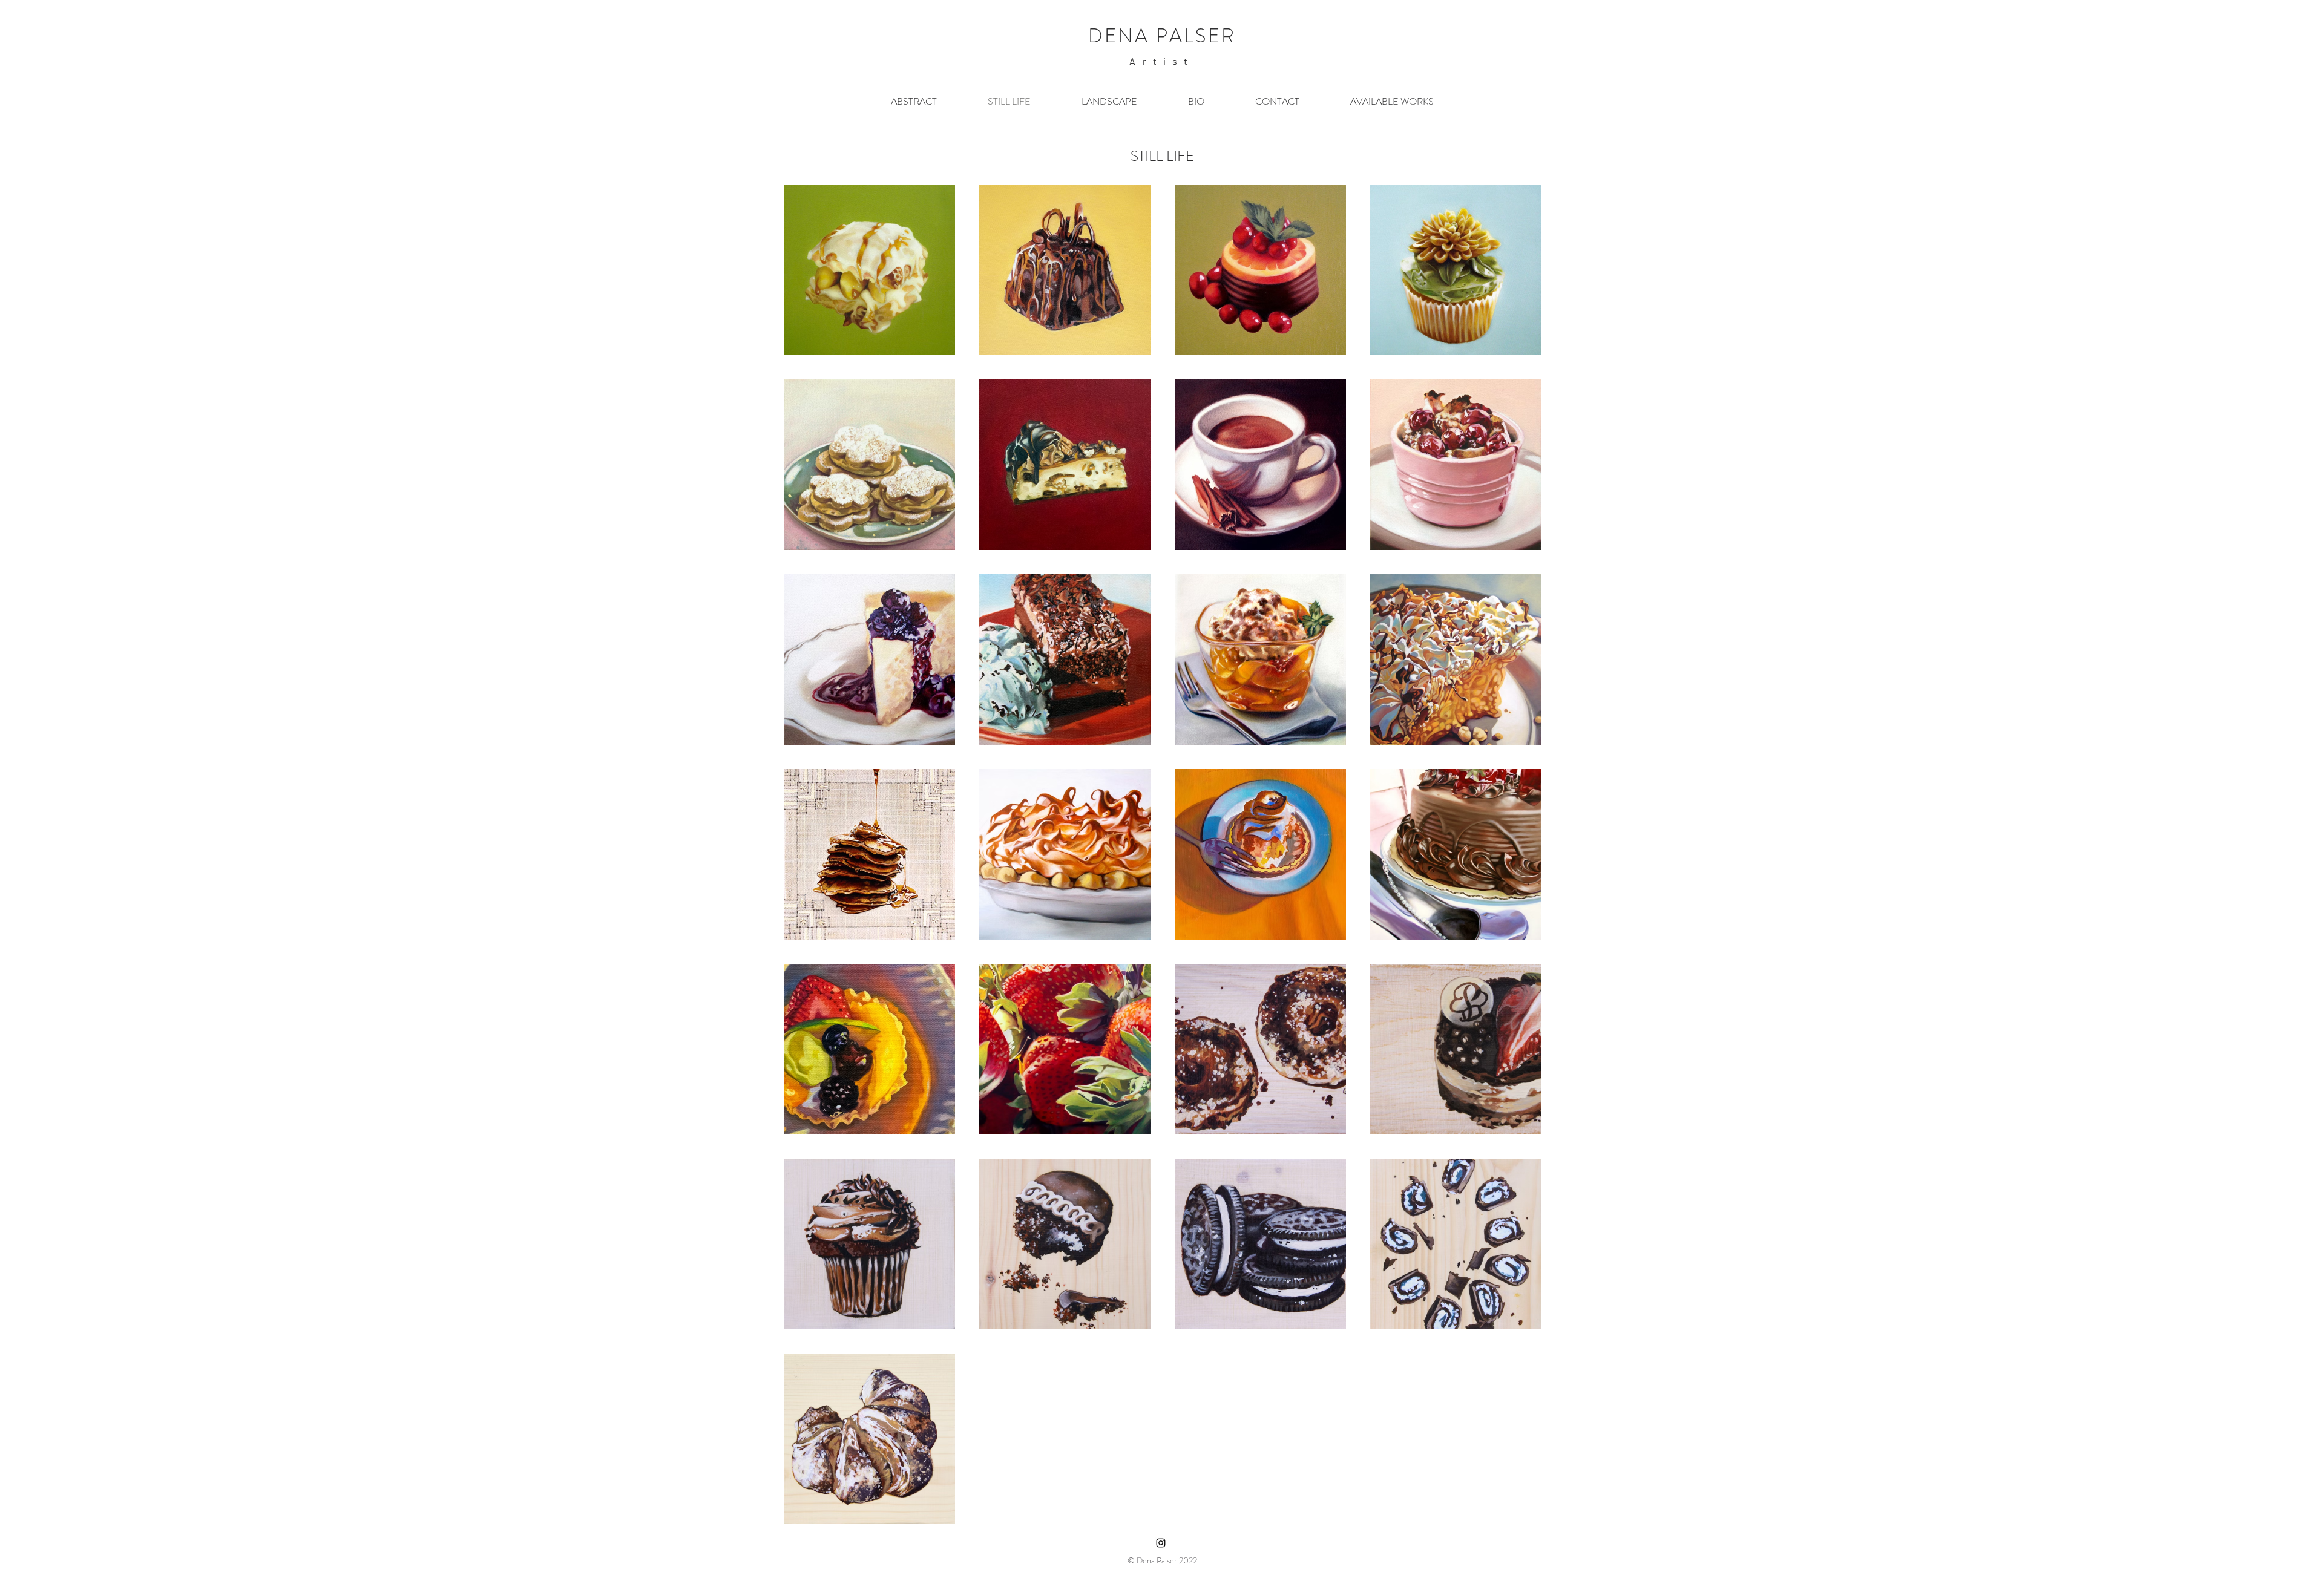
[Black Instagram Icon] (1161, 1543)
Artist (1162, 61)
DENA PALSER (1162, 36)
